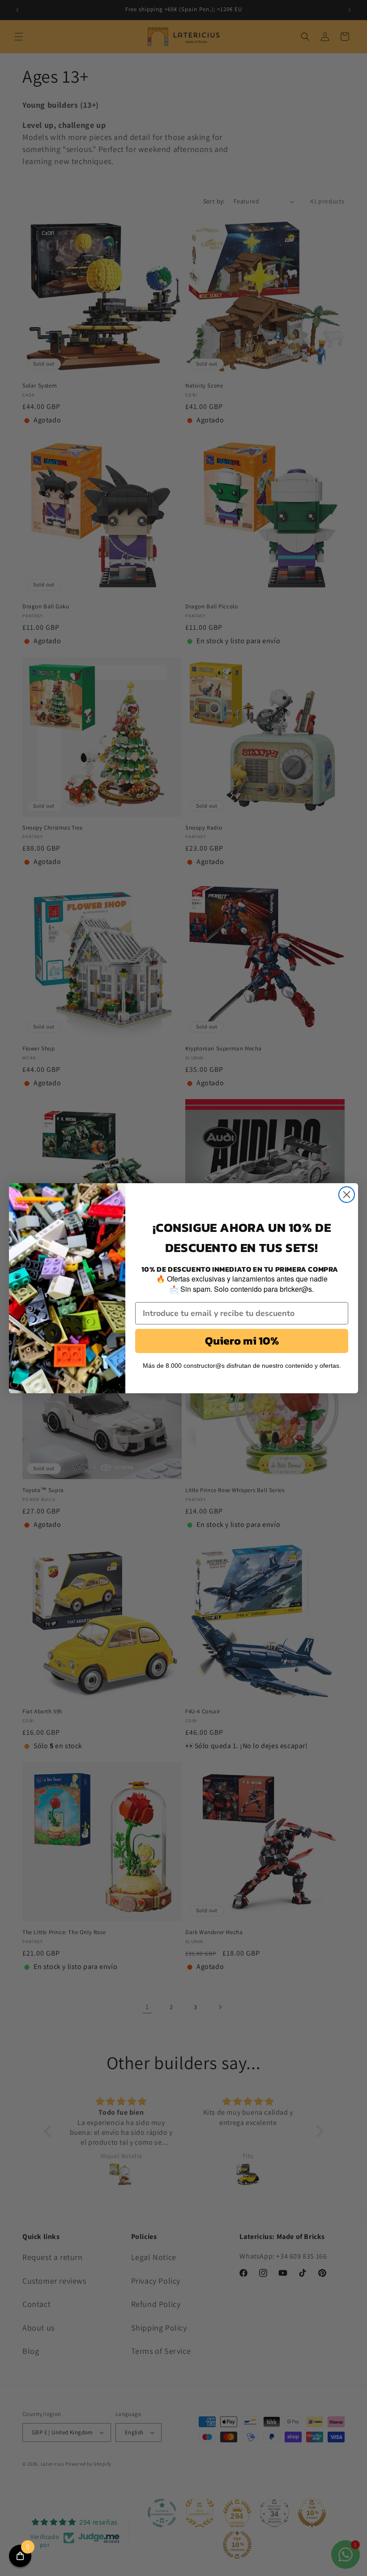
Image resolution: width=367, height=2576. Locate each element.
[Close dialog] (347, 1195)
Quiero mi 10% (242, 1341)
